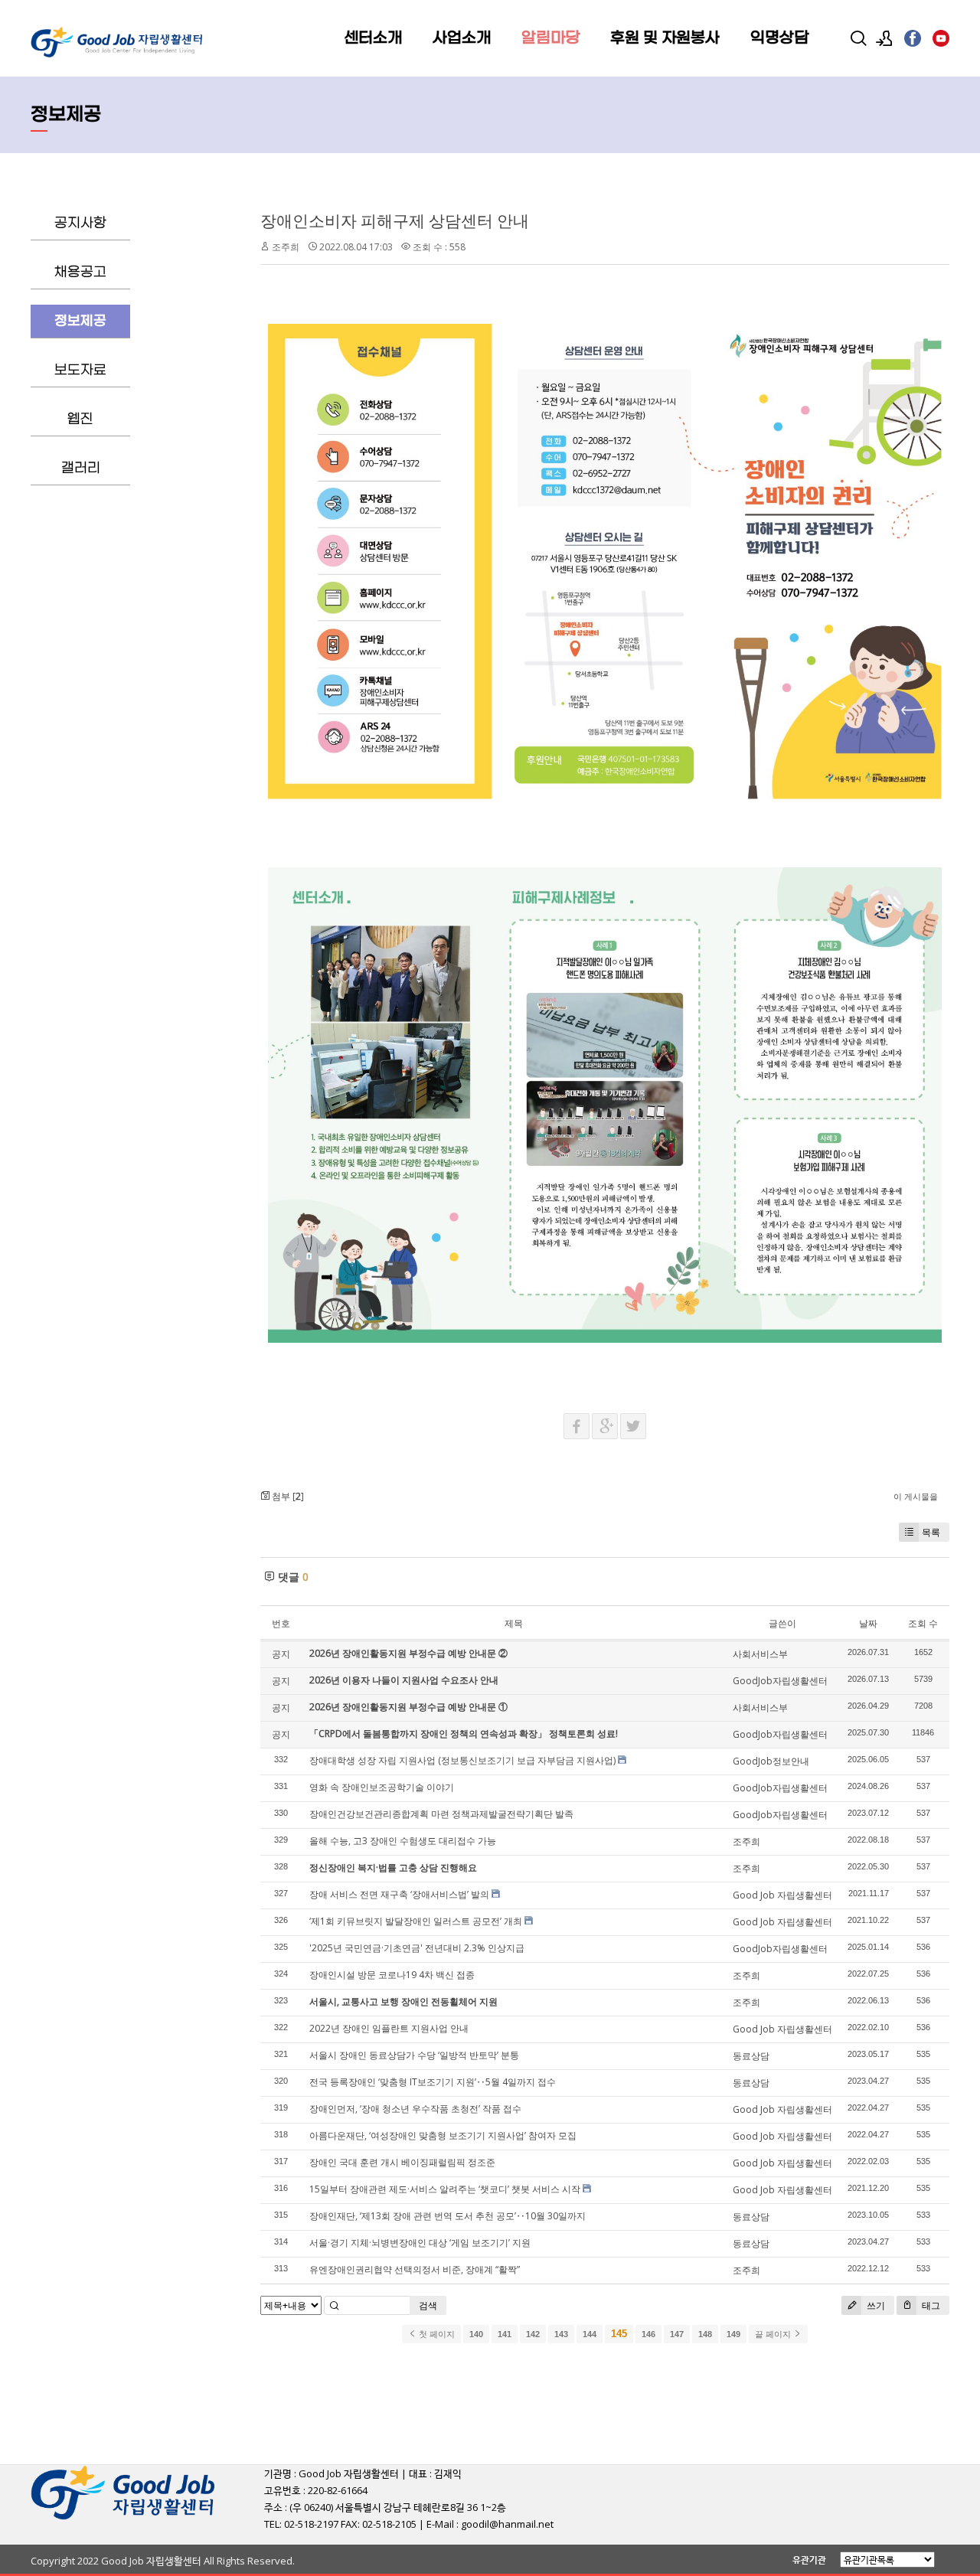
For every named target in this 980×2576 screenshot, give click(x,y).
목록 (931, 1532)
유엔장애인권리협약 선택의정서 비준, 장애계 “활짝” (415, 2269)
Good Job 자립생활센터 (782, 1895)
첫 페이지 (436, 2334)
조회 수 (923, 1623)
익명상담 (779, 38)
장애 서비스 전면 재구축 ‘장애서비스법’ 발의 (399, 1894)
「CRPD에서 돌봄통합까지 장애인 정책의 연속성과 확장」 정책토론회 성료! (464, 1734)
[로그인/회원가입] (884, 38)
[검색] (858, 38)
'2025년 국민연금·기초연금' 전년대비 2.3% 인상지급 (417, 1948)
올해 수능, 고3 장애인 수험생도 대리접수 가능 (403, 1841)
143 (561, 2334)
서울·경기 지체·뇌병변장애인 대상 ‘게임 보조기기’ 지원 (420, 2243)
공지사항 (80, 223)
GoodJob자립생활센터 (780, 1681)
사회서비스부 (760, 1654)
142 (533, 2334)
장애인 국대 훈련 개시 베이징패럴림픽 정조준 (402, 2162)
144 (590, 2334)
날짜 (868, 1623)
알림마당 (550, 38)
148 (705, 2334)
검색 (428, 2305)
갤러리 (81, 468)
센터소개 (373, 38)
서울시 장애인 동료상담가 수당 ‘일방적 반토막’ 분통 (414, 2055)
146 (648, 2334)
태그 (930, 2305)
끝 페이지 (774, 2334)
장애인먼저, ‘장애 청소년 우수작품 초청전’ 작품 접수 (415, 2109)
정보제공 (80, 321)
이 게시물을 (916, 1496)
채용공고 (80, 272)
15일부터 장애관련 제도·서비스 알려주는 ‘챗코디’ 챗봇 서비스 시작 (445, 2189)
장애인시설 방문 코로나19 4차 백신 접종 (392, 1975)
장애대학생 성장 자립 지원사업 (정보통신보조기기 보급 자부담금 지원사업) (462, 1760)
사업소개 (462, 38)
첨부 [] (287, 1496)
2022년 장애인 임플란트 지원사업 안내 (389, 2028)
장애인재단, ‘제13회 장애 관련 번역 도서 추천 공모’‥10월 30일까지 (448, 2216)
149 (733, 2334)
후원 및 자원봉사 (665, 38)
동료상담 (751, 2056)
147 (677, 2334)
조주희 (286, 247)
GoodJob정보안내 (771, 1761)
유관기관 (809, 2560)
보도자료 (80, 370)
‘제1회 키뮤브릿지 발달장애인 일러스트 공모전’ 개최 (416, 1921)
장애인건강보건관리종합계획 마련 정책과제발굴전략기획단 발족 (441, 1814)
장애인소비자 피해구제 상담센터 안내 (395, 220)
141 (505, 2334)
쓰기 (875, 2305)
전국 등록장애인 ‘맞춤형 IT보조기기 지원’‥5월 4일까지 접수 (433, 2082)
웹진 (80, 419)
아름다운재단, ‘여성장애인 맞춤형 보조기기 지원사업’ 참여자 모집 (443, 2135)
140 (476, 2334)
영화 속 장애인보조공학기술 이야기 (382, 1787)
